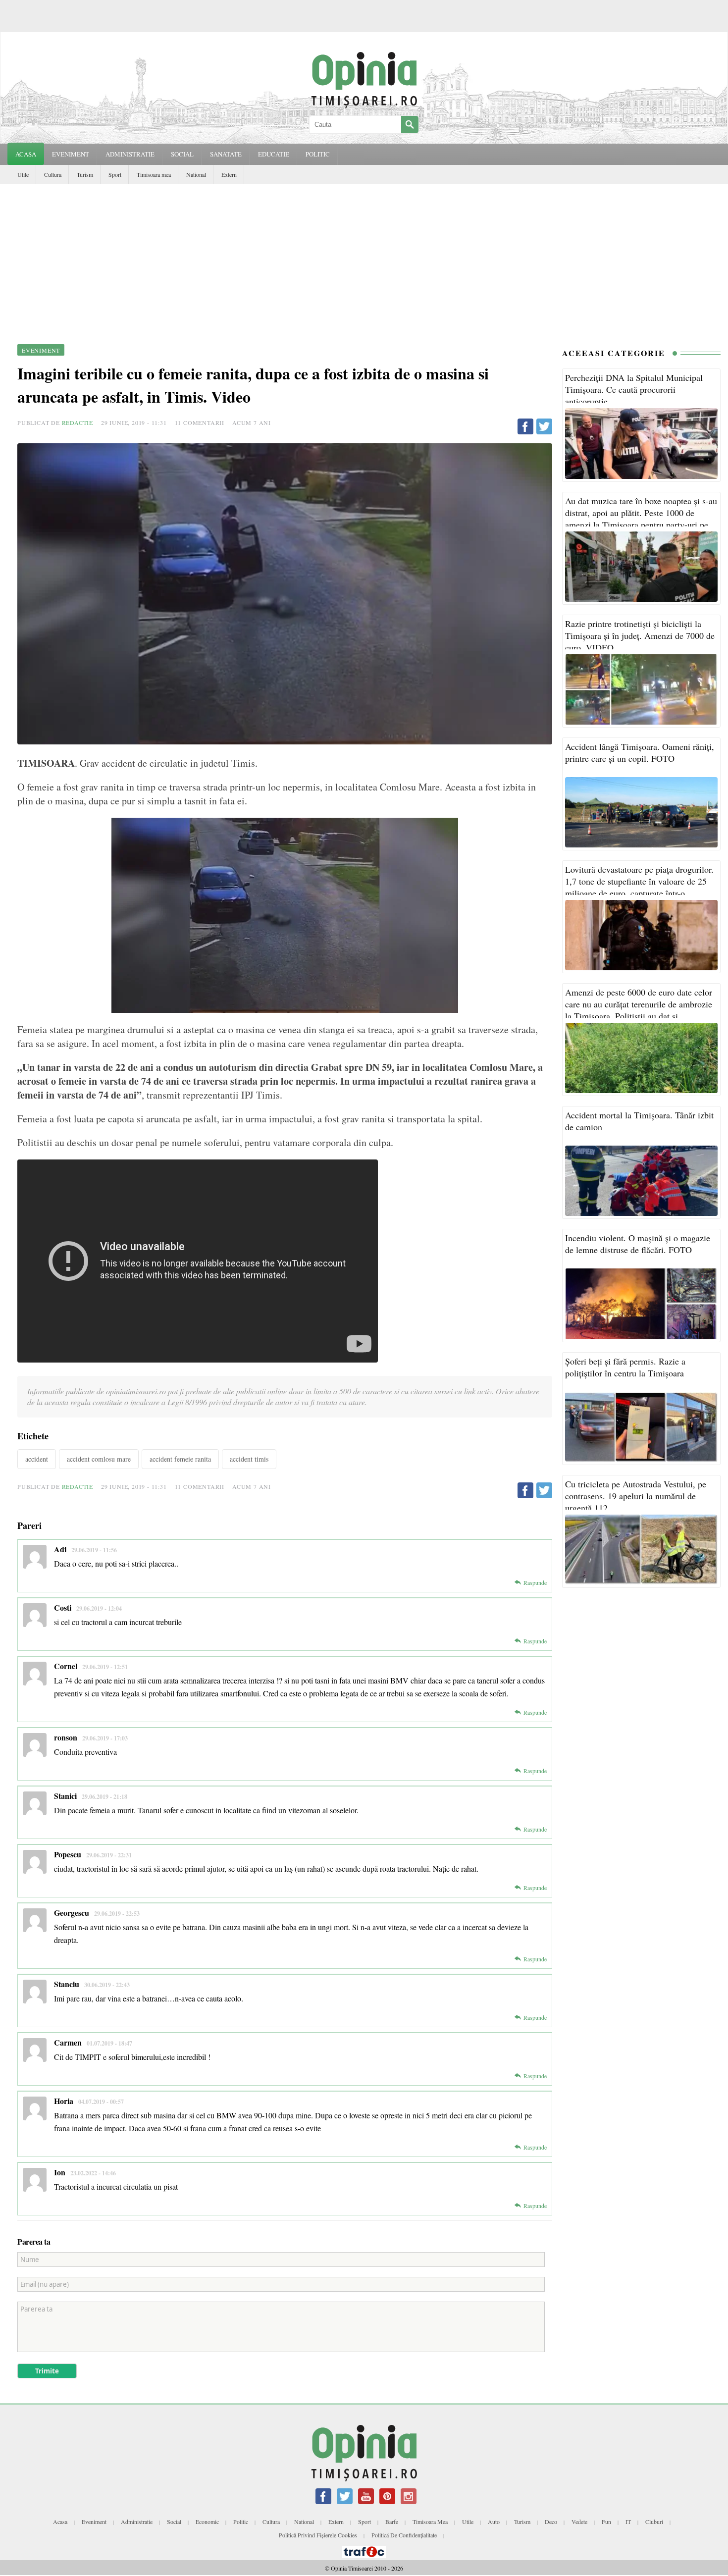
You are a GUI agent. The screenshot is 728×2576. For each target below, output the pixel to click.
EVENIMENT (71, 154)
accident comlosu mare (99, 1459)
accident (37, 1459)
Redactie (78, 422)
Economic (207, 2522)
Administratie (137, 2522)
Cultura (53, 174)
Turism (85, 174)
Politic (241, 2522)
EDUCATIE (274, 154)
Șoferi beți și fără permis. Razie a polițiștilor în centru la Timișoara (625, 1367)
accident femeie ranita (180, 1459)
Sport (115, 174)
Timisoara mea (154, 174)
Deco (551, 2522)
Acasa (26, 154)
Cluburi (654, 2522)
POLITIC (318, 154)
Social (174, 2522)
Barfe (392, 2522)
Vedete (579, 2522)
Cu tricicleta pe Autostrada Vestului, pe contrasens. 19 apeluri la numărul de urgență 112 (636, 1496)
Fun (606, 2522)
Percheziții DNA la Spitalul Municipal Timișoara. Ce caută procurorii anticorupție (634, 389)
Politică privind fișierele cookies (318, 2535)
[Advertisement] (364, 259)
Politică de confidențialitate (404, 2535)
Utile (23, 174)
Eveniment (94, 2522)
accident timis (249, 1459)
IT (628, 2522)
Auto (494, 2522)
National (196, 174)
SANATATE (226, 154)
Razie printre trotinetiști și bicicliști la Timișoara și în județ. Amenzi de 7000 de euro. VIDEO (640, 635)
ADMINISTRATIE (130, 154)
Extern (229, 174)
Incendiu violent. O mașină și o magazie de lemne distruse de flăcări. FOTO (638, 1244)
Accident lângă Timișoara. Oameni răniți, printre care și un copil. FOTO (640, 752)
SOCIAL (182, 154)
